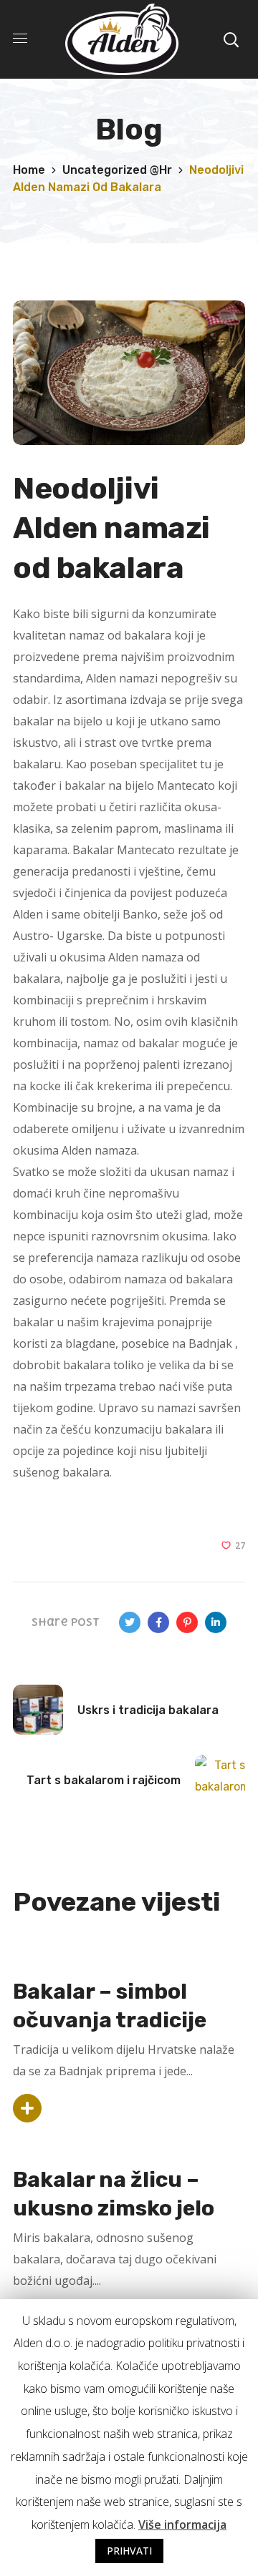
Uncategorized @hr (117, 170)
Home (29, 170)
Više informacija (182, 2524)
